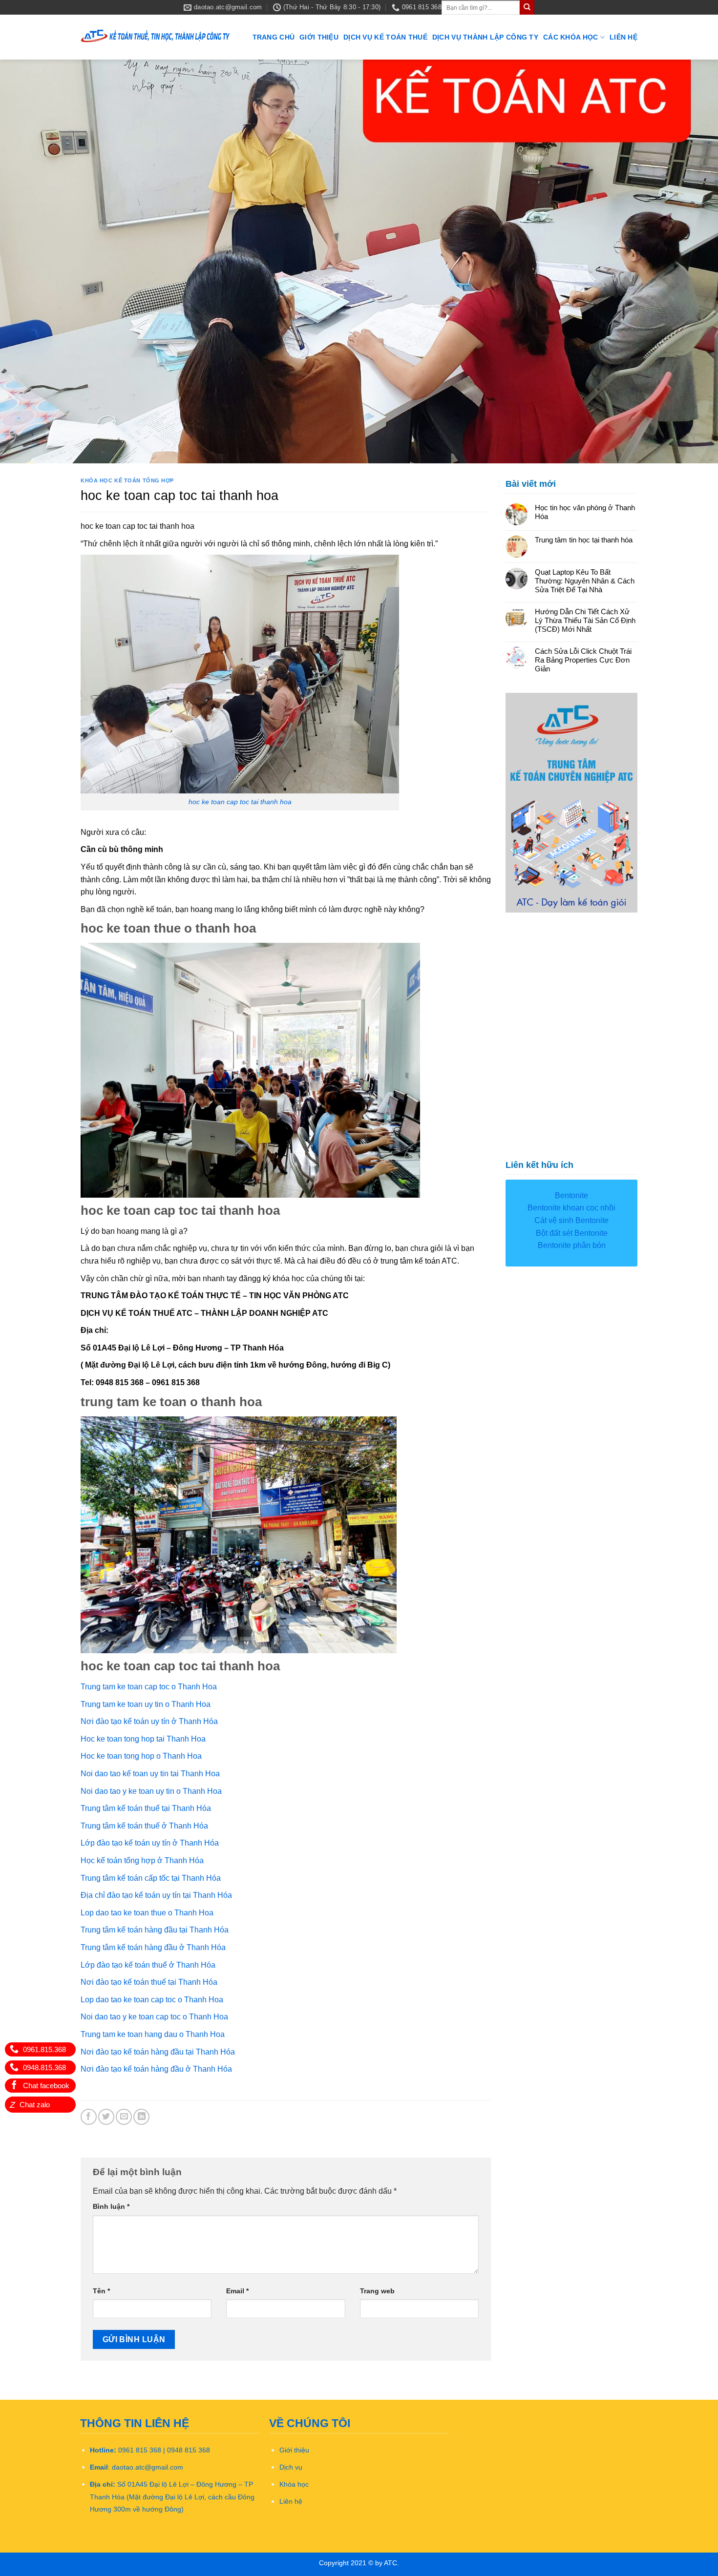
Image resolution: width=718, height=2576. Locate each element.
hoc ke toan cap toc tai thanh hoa (240, 802)
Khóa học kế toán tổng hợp (127, 480)
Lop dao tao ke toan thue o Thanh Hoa (147, 1913)
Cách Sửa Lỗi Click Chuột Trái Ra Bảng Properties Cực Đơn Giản (583, 660)
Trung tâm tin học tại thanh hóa (584, 540)
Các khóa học (570, 37)
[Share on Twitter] (106, 2117)
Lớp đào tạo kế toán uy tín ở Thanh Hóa (150, 1843)
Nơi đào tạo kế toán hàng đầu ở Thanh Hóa (156, 2069)
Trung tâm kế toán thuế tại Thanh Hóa (146, 1808)
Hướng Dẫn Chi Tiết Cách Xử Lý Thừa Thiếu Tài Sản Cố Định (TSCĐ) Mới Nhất (585, 620)
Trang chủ (274, 37)
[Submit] (527, 7)
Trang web (377, 2291)
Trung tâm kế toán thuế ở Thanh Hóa (144, 1826)
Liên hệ (623, 37)
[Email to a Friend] (124, 2117)
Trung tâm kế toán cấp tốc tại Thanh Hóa (151, 1878)
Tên (101, 2291)
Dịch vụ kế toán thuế (385, 37)
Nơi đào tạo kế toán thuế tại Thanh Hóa (149, 1982)
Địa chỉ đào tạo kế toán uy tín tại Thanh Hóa (156, 1895)
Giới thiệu (319, 37)
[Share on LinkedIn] (141, 2117)
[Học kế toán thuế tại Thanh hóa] (156, 37)
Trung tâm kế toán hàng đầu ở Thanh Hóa (153, 1947)
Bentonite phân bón (572, 1245)
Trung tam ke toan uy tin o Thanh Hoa (146, 1704)
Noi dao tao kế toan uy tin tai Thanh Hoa (150, 1774)
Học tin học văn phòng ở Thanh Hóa (585, 512)
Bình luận (111, 2206)
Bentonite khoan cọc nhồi (571, 1208)
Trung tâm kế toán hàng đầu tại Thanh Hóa (155, 1930)
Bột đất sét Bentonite (572, 1233)
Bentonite (571, 1195)
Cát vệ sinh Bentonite (571, 1220)
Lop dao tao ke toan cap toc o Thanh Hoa (152, 2000)
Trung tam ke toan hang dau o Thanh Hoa (153, 2034)
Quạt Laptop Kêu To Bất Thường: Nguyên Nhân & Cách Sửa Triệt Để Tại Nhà (585, 581)
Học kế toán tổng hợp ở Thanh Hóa (142, 1860)
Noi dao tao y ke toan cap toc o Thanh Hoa (154, 2017)
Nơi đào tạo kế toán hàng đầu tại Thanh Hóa (158, 2052)
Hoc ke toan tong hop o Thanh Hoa (141, 1756)
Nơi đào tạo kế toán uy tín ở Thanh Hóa (149, 1721)
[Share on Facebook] (89, 2117)
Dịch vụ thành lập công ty (485, 37)
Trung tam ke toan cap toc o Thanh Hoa (149, 1687)
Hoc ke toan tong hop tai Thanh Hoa (143, 1739)
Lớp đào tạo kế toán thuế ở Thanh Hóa (148, 1965)
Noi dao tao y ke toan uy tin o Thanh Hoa (151, 1791)
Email (237, 2291)
